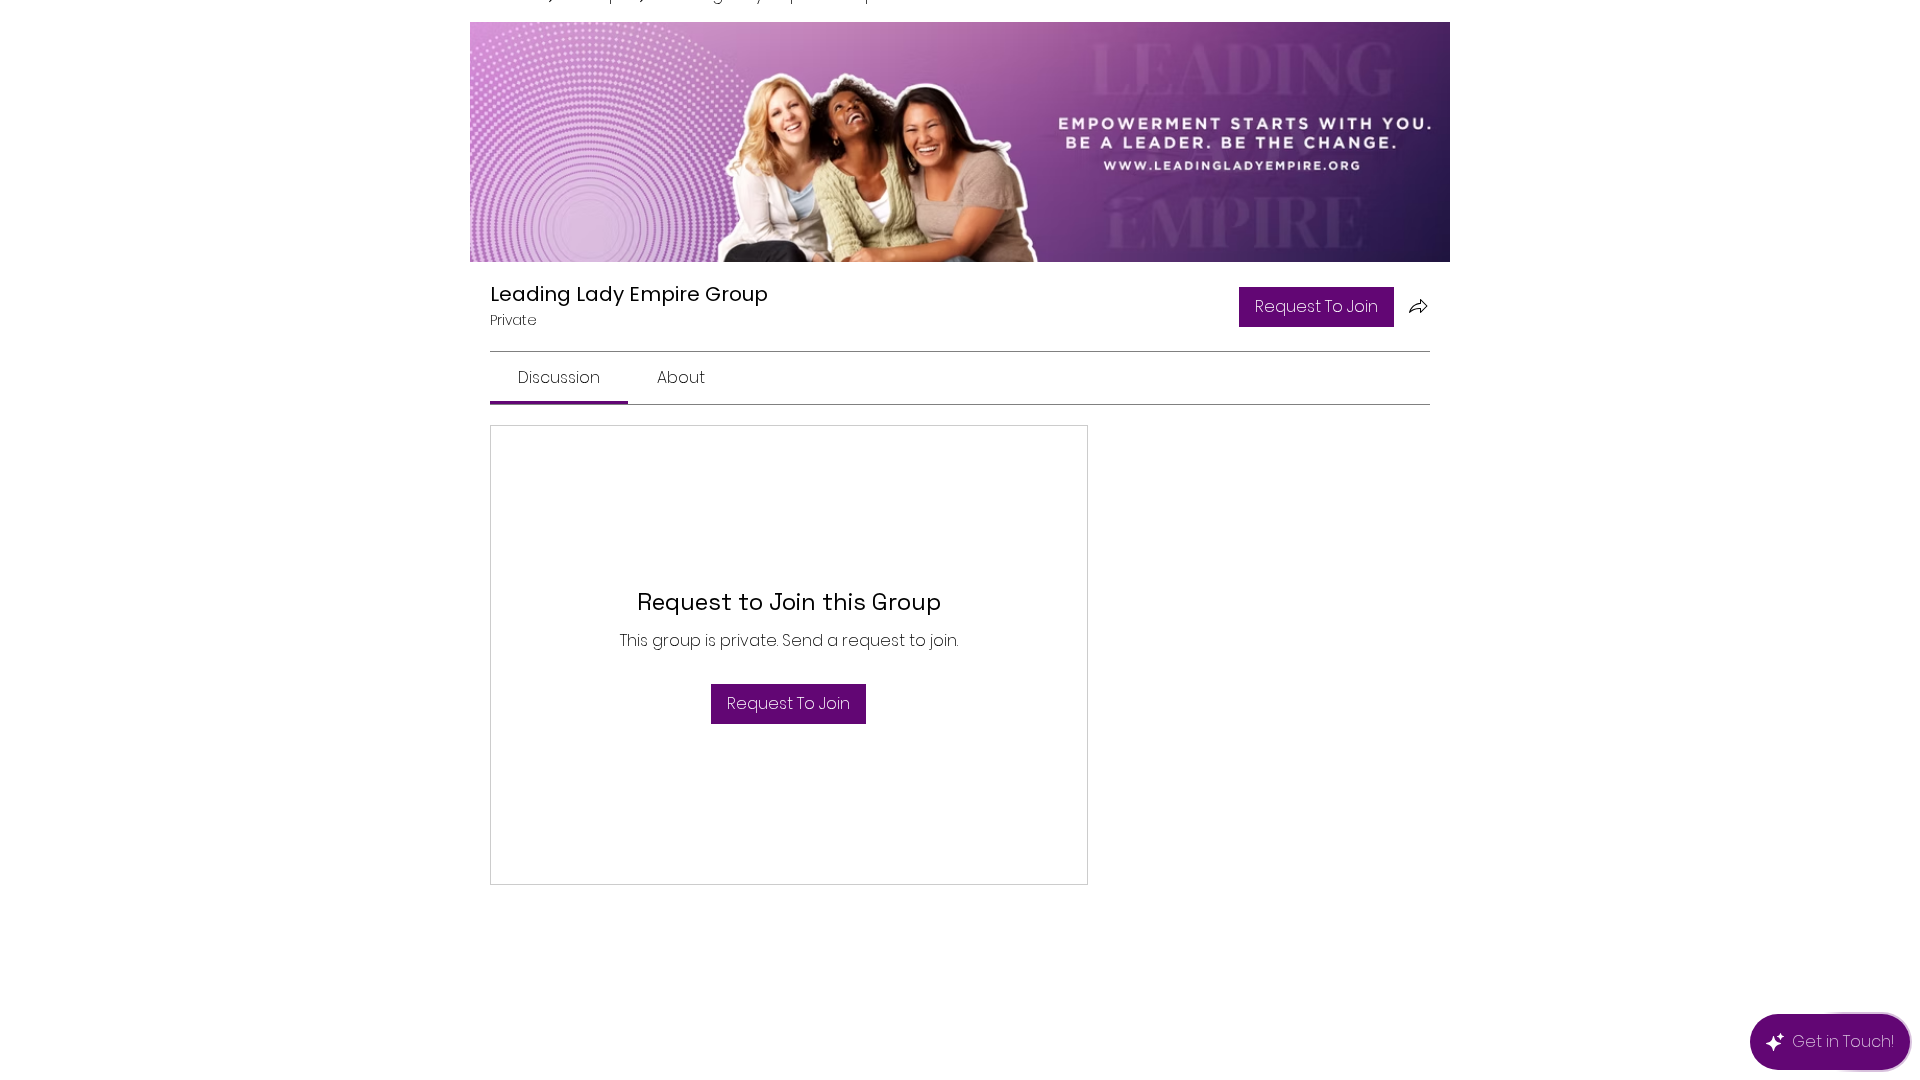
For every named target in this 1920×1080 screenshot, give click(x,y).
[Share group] (1418, 306)
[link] (559, 377)
